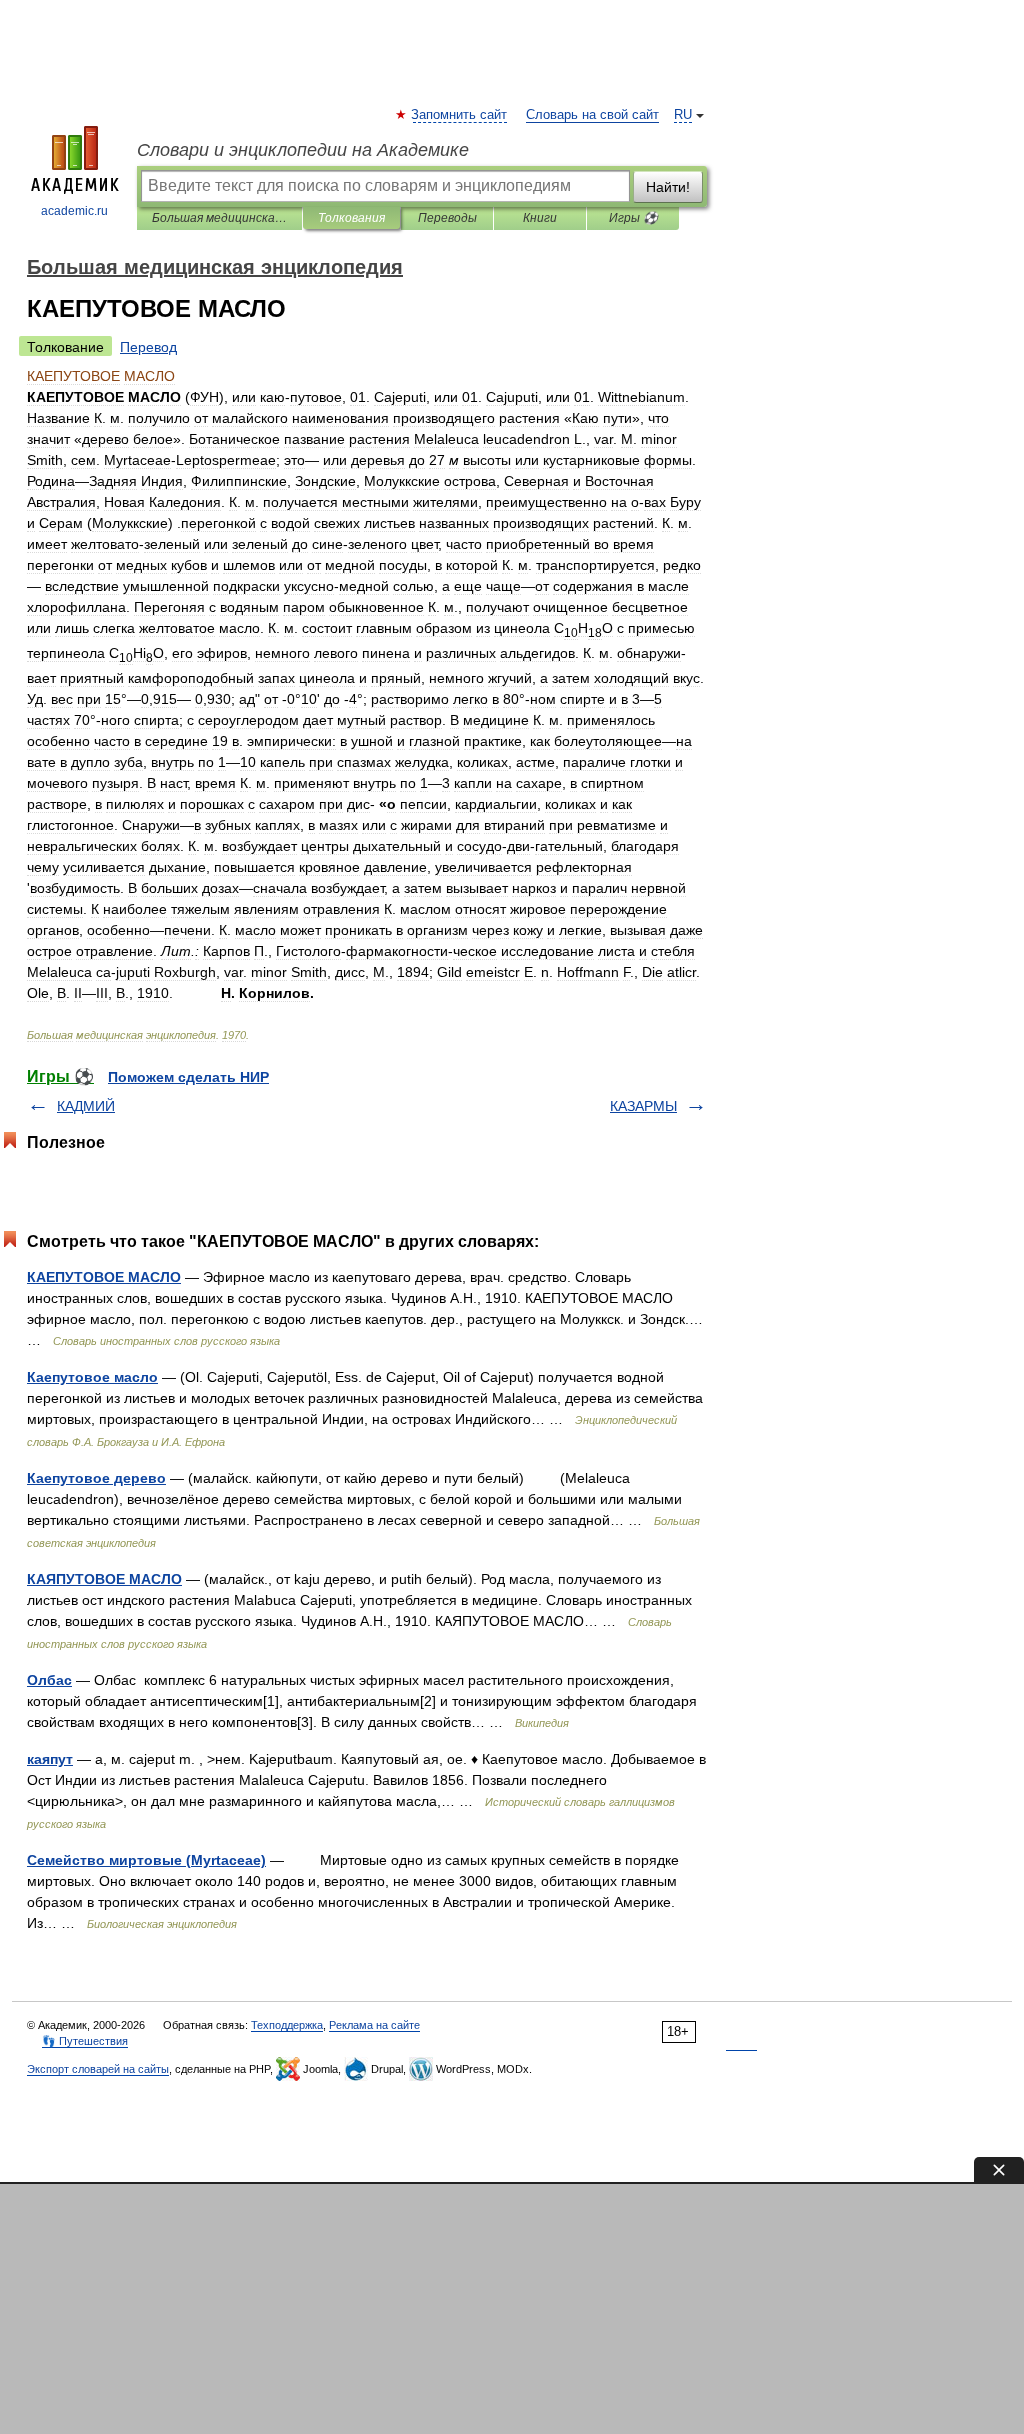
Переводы (447, 218)
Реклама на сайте (374, 2025)
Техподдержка (287, 2025)
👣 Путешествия (85, 2041)
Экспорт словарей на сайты (98, 2069)
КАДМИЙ (86, 1106)
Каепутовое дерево (96, 1478)
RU (683, 115)
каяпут (50, 1759)
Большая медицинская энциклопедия (219, 218)
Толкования (351, 218)
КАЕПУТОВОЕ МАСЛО (104, 1277)
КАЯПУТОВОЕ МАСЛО (104, 1579)
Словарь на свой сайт (592, 115)
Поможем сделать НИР (188, 1077)
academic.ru (74, 211)
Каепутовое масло (92, 1377)
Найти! (668, 187)
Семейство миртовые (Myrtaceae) (146, 1860)
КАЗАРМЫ (643, 1106)
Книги (540, 218)
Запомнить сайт (460, 115)
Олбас (49, 1680)
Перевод (148, 347)
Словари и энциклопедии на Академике (303, 150)
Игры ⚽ (633, 218)
